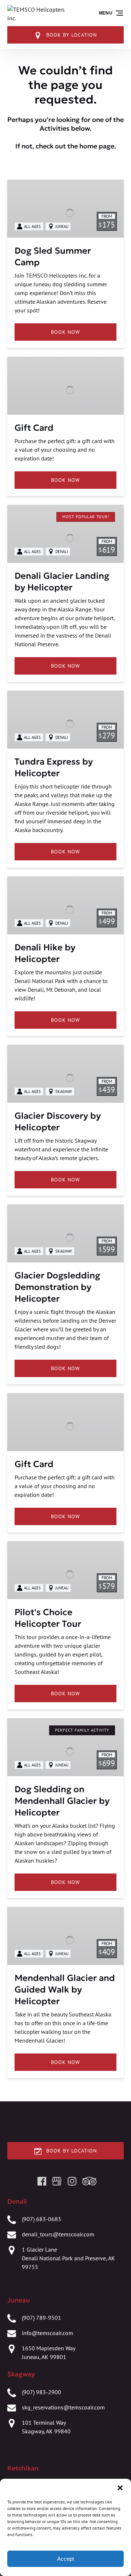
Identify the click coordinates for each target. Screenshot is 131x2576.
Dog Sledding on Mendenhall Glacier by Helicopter (62, 1801)
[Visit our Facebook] (42, 2181)
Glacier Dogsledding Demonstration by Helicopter (57, 1287)
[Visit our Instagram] (72, 2181)
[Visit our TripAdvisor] (89, 2181)
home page (97, 146)
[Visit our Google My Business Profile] (57, 2181)
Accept (65, 2559)
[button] (120, 2488)
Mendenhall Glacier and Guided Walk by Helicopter (65, 1990)
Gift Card (34, 428)
